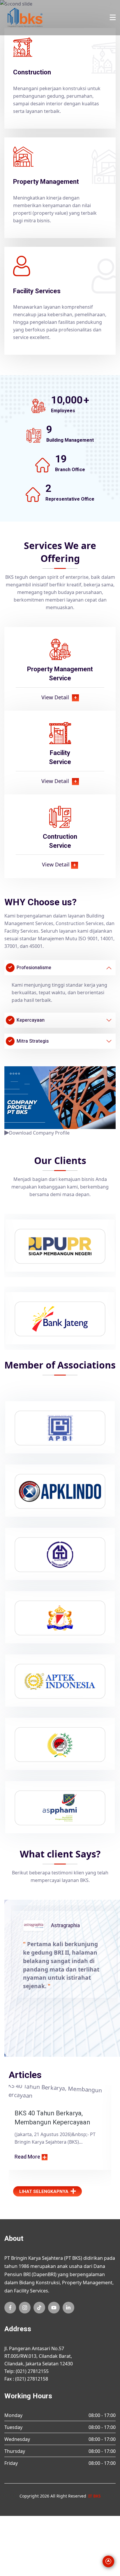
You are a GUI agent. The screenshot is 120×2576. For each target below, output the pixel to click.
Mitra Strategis (33, 1041)
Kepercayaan (31, 1020)
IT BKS (95, 2496)
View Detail (59, 697)
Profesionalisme (34, 968)
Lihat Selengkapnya (44, 2191)
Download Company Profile (39, 1133)
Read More (27, 2157)
